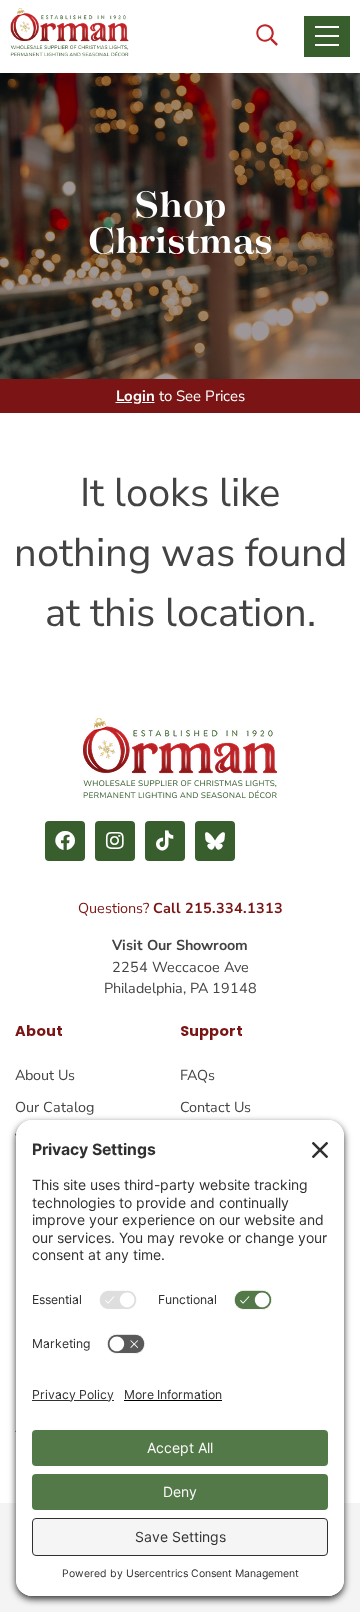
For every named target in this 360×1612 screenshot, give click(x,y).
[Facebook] (65, 841)
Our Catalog (54, 1107)
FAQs (197, 1075)
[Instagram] (115, 841)
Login (135, 396)
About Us (45, 1075)
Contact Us (215, 1107)
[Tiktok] (165, 841)
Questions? (180, 908)
